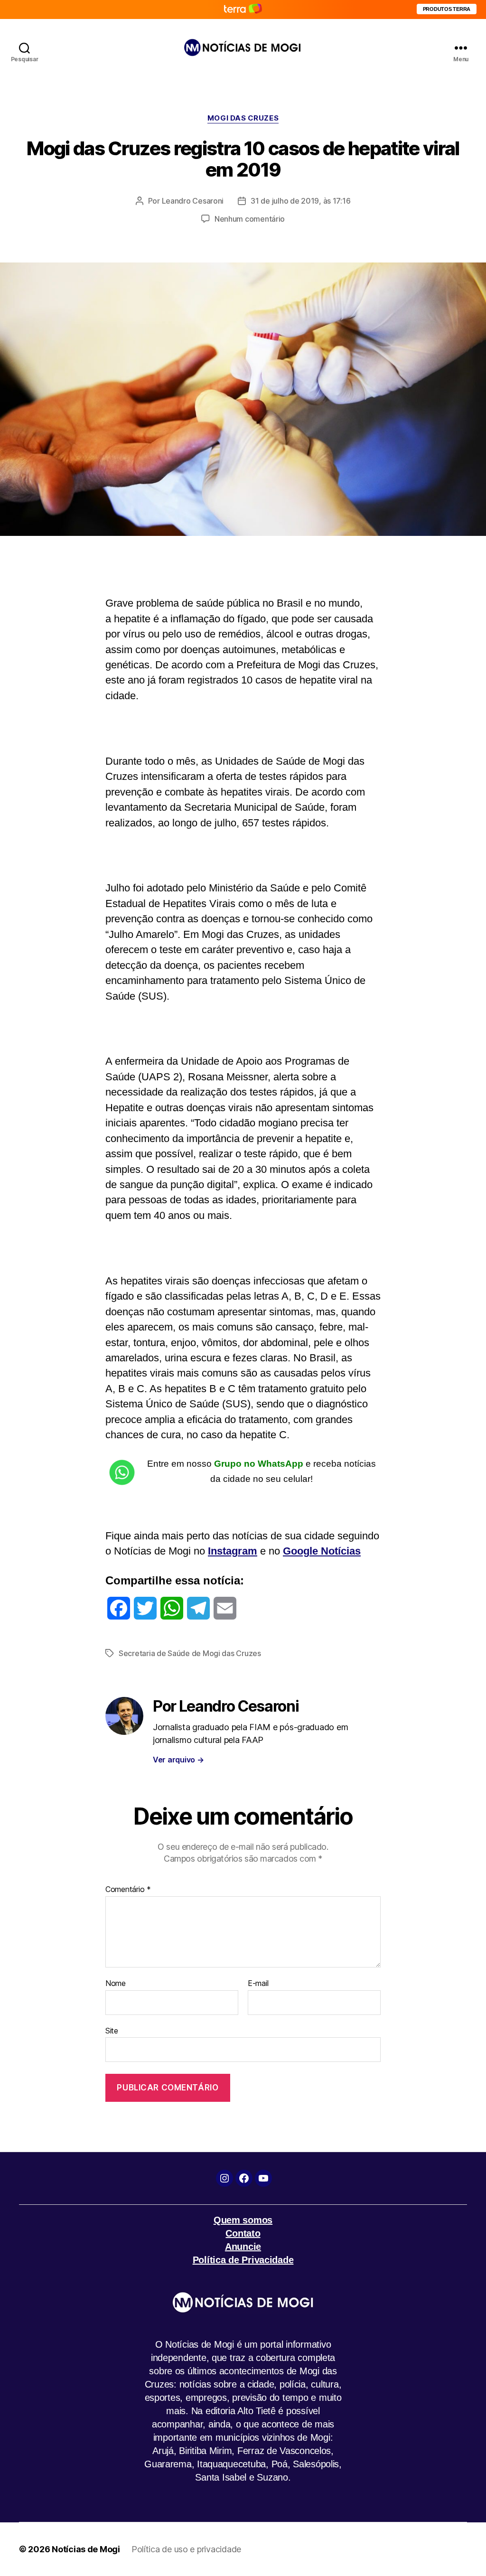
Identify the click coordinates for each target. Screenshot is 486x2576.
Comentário (128, 1890)
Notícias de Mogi (86, 2549)
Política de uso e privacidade (186, 2549)
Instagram (233, 1551)
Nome (116, 1984)
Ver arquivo (178, 1760)
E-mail (258, 1984)
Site (112, 2030)
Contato (243, 2233)
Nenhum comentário (250, 219)
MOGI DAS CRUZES (243, 118)
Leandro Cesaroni (193, 201)
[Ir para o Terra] (243, 9)
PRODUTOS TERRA (447, 9)
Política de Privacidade (243, 2260)
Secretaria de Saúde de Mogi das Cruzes (190, 1653)
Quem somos (243, 2220)
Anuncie (243, 2247)
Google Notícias (322, 1551)
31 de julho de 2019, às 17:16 (300, 201)
